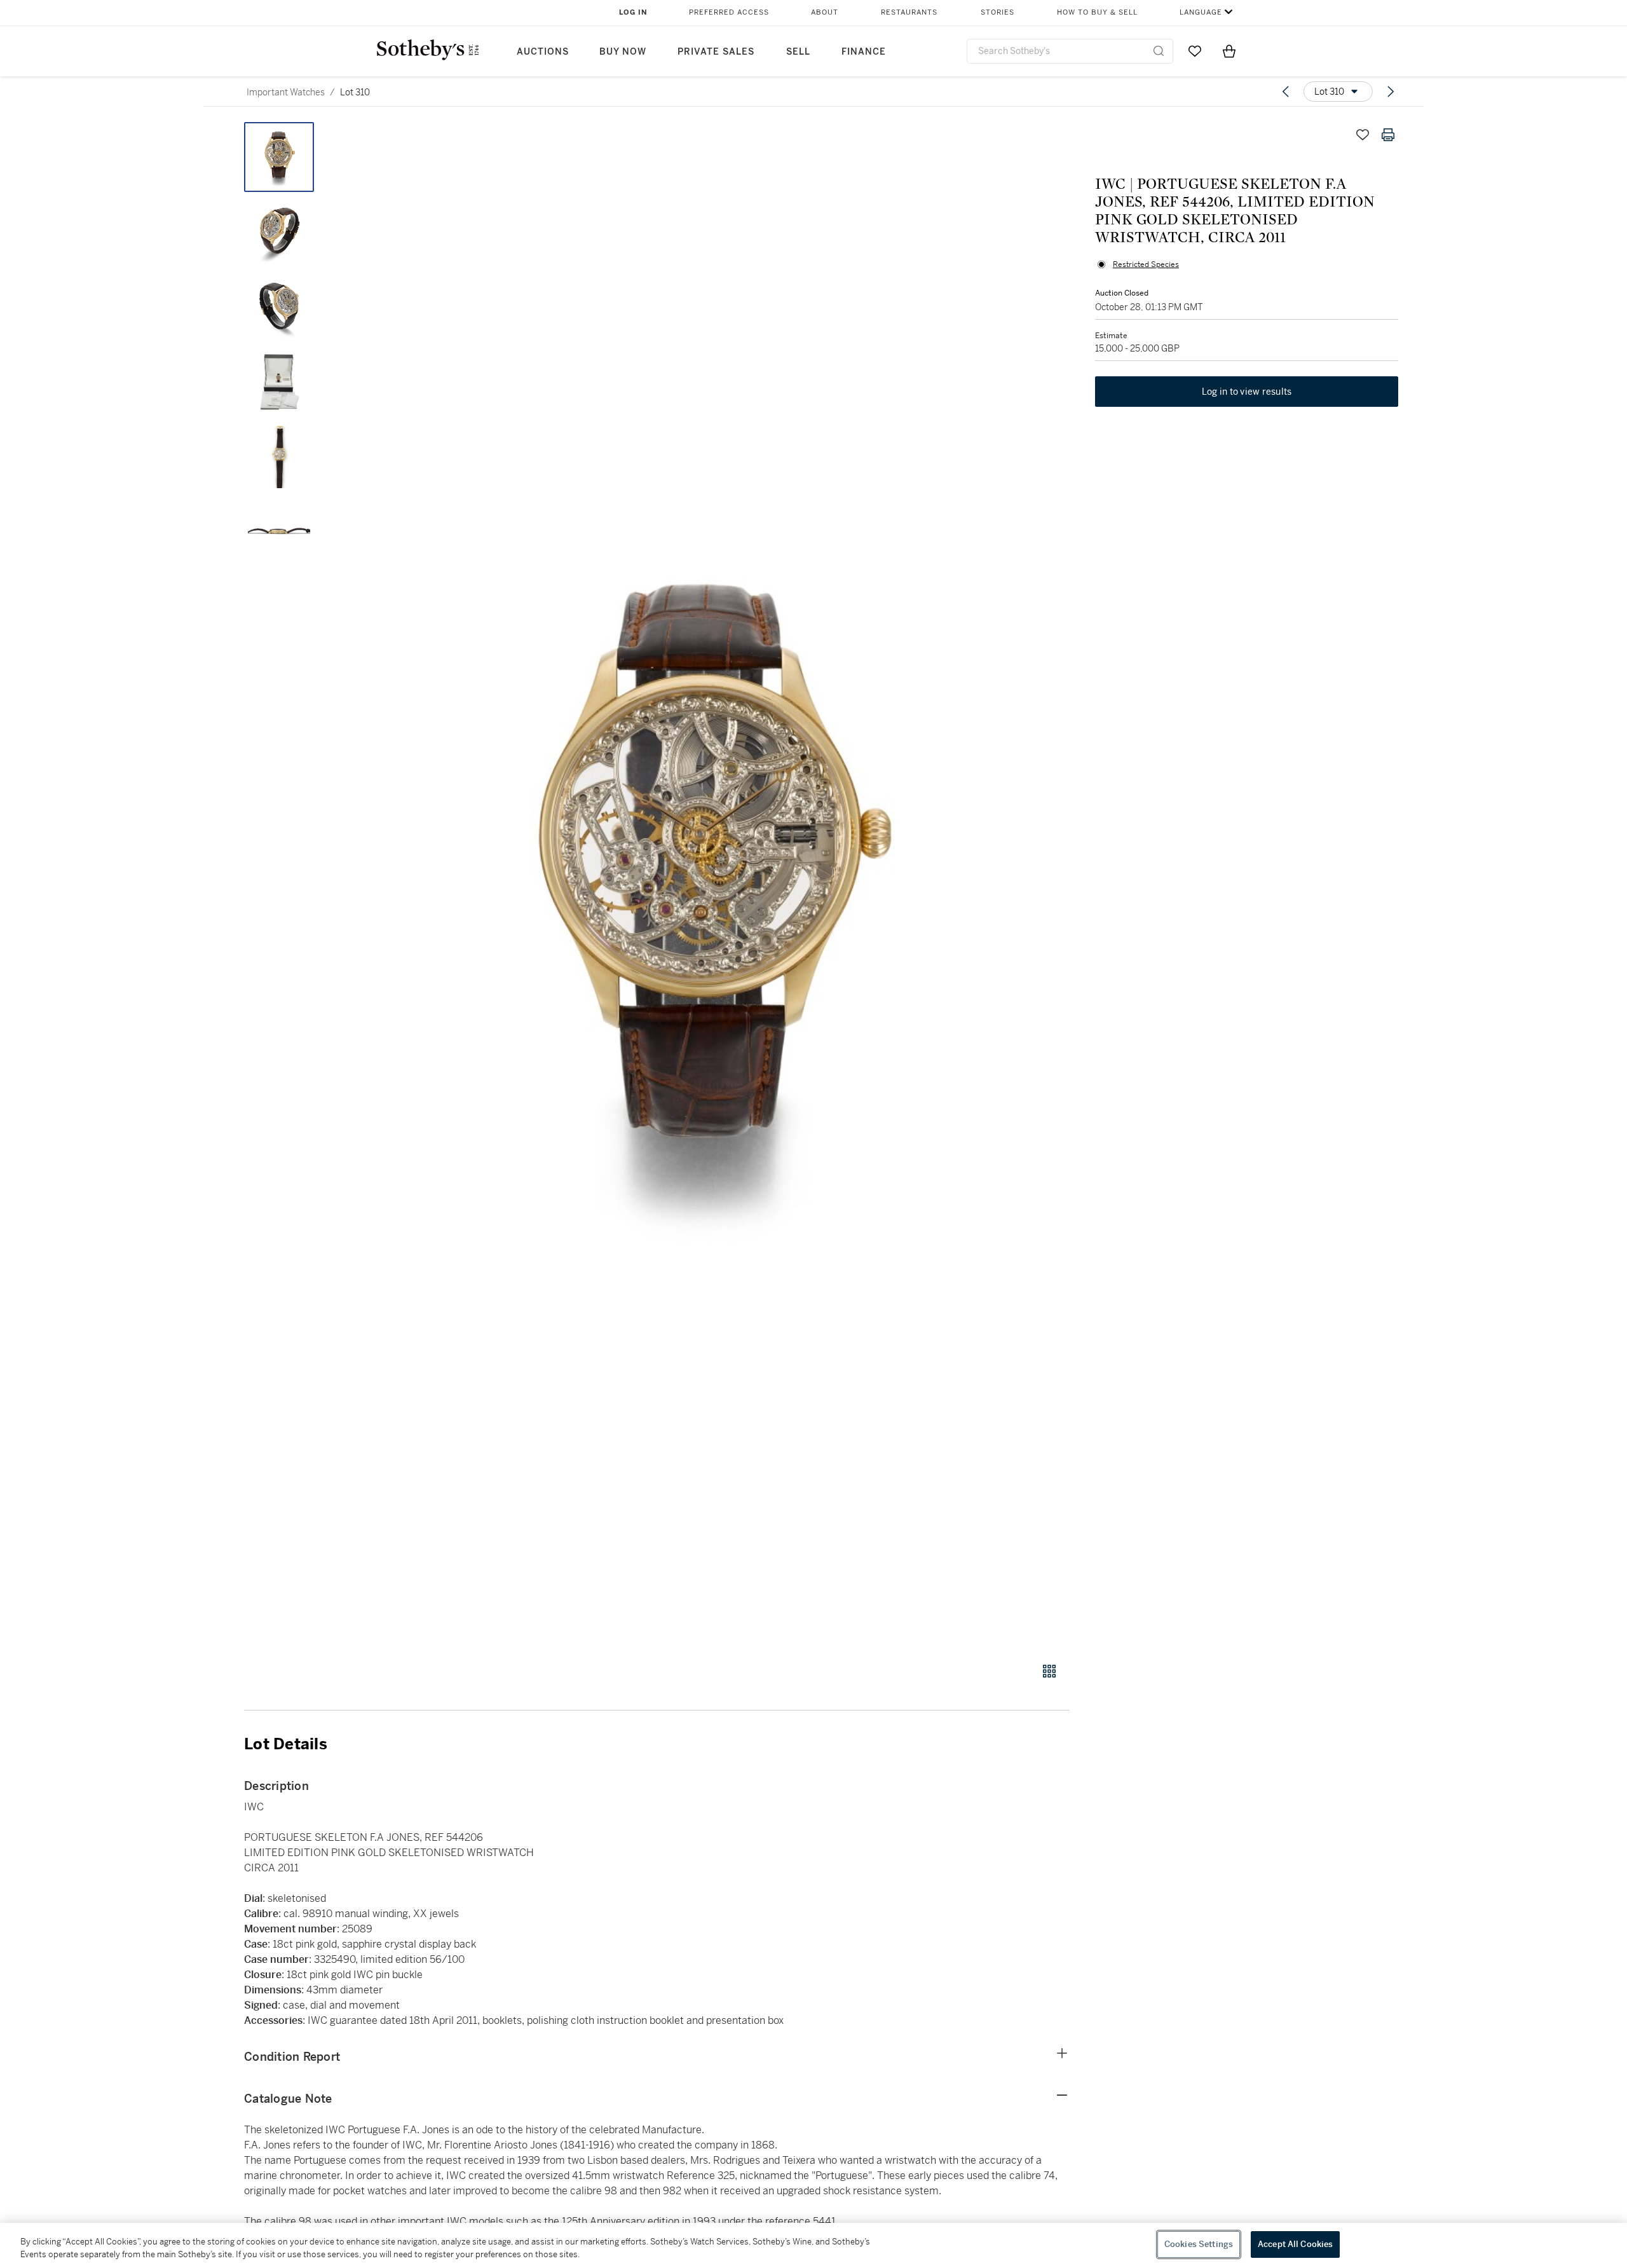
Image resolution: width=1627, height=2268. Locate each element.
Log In (633, 12)
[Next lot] (1391, 92)
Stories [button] (997, 12)
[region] (813, 2245)
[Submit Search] (1159, 51)
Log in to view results (1247, 392)
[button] (705, 885)
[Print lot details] (1388, 135)
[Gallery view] (1049, 1671)
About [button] (825, 12)
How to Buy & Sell (1097, 12)
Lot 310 (355, 92)
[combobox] (1070, 51)
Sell (798, 52)
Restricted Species (1146, 264)
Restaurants (909, 12)
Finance (864, 52)
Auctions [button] (543, 52)
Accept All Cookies (1295, 2244)
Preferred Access (729, 12)
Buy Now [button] (623, 52)
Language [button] (1201, 12)
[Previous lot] (1286, 92)
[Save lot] (1363, 135)
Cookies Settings (1199, 2244)
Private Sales (716, 52)
